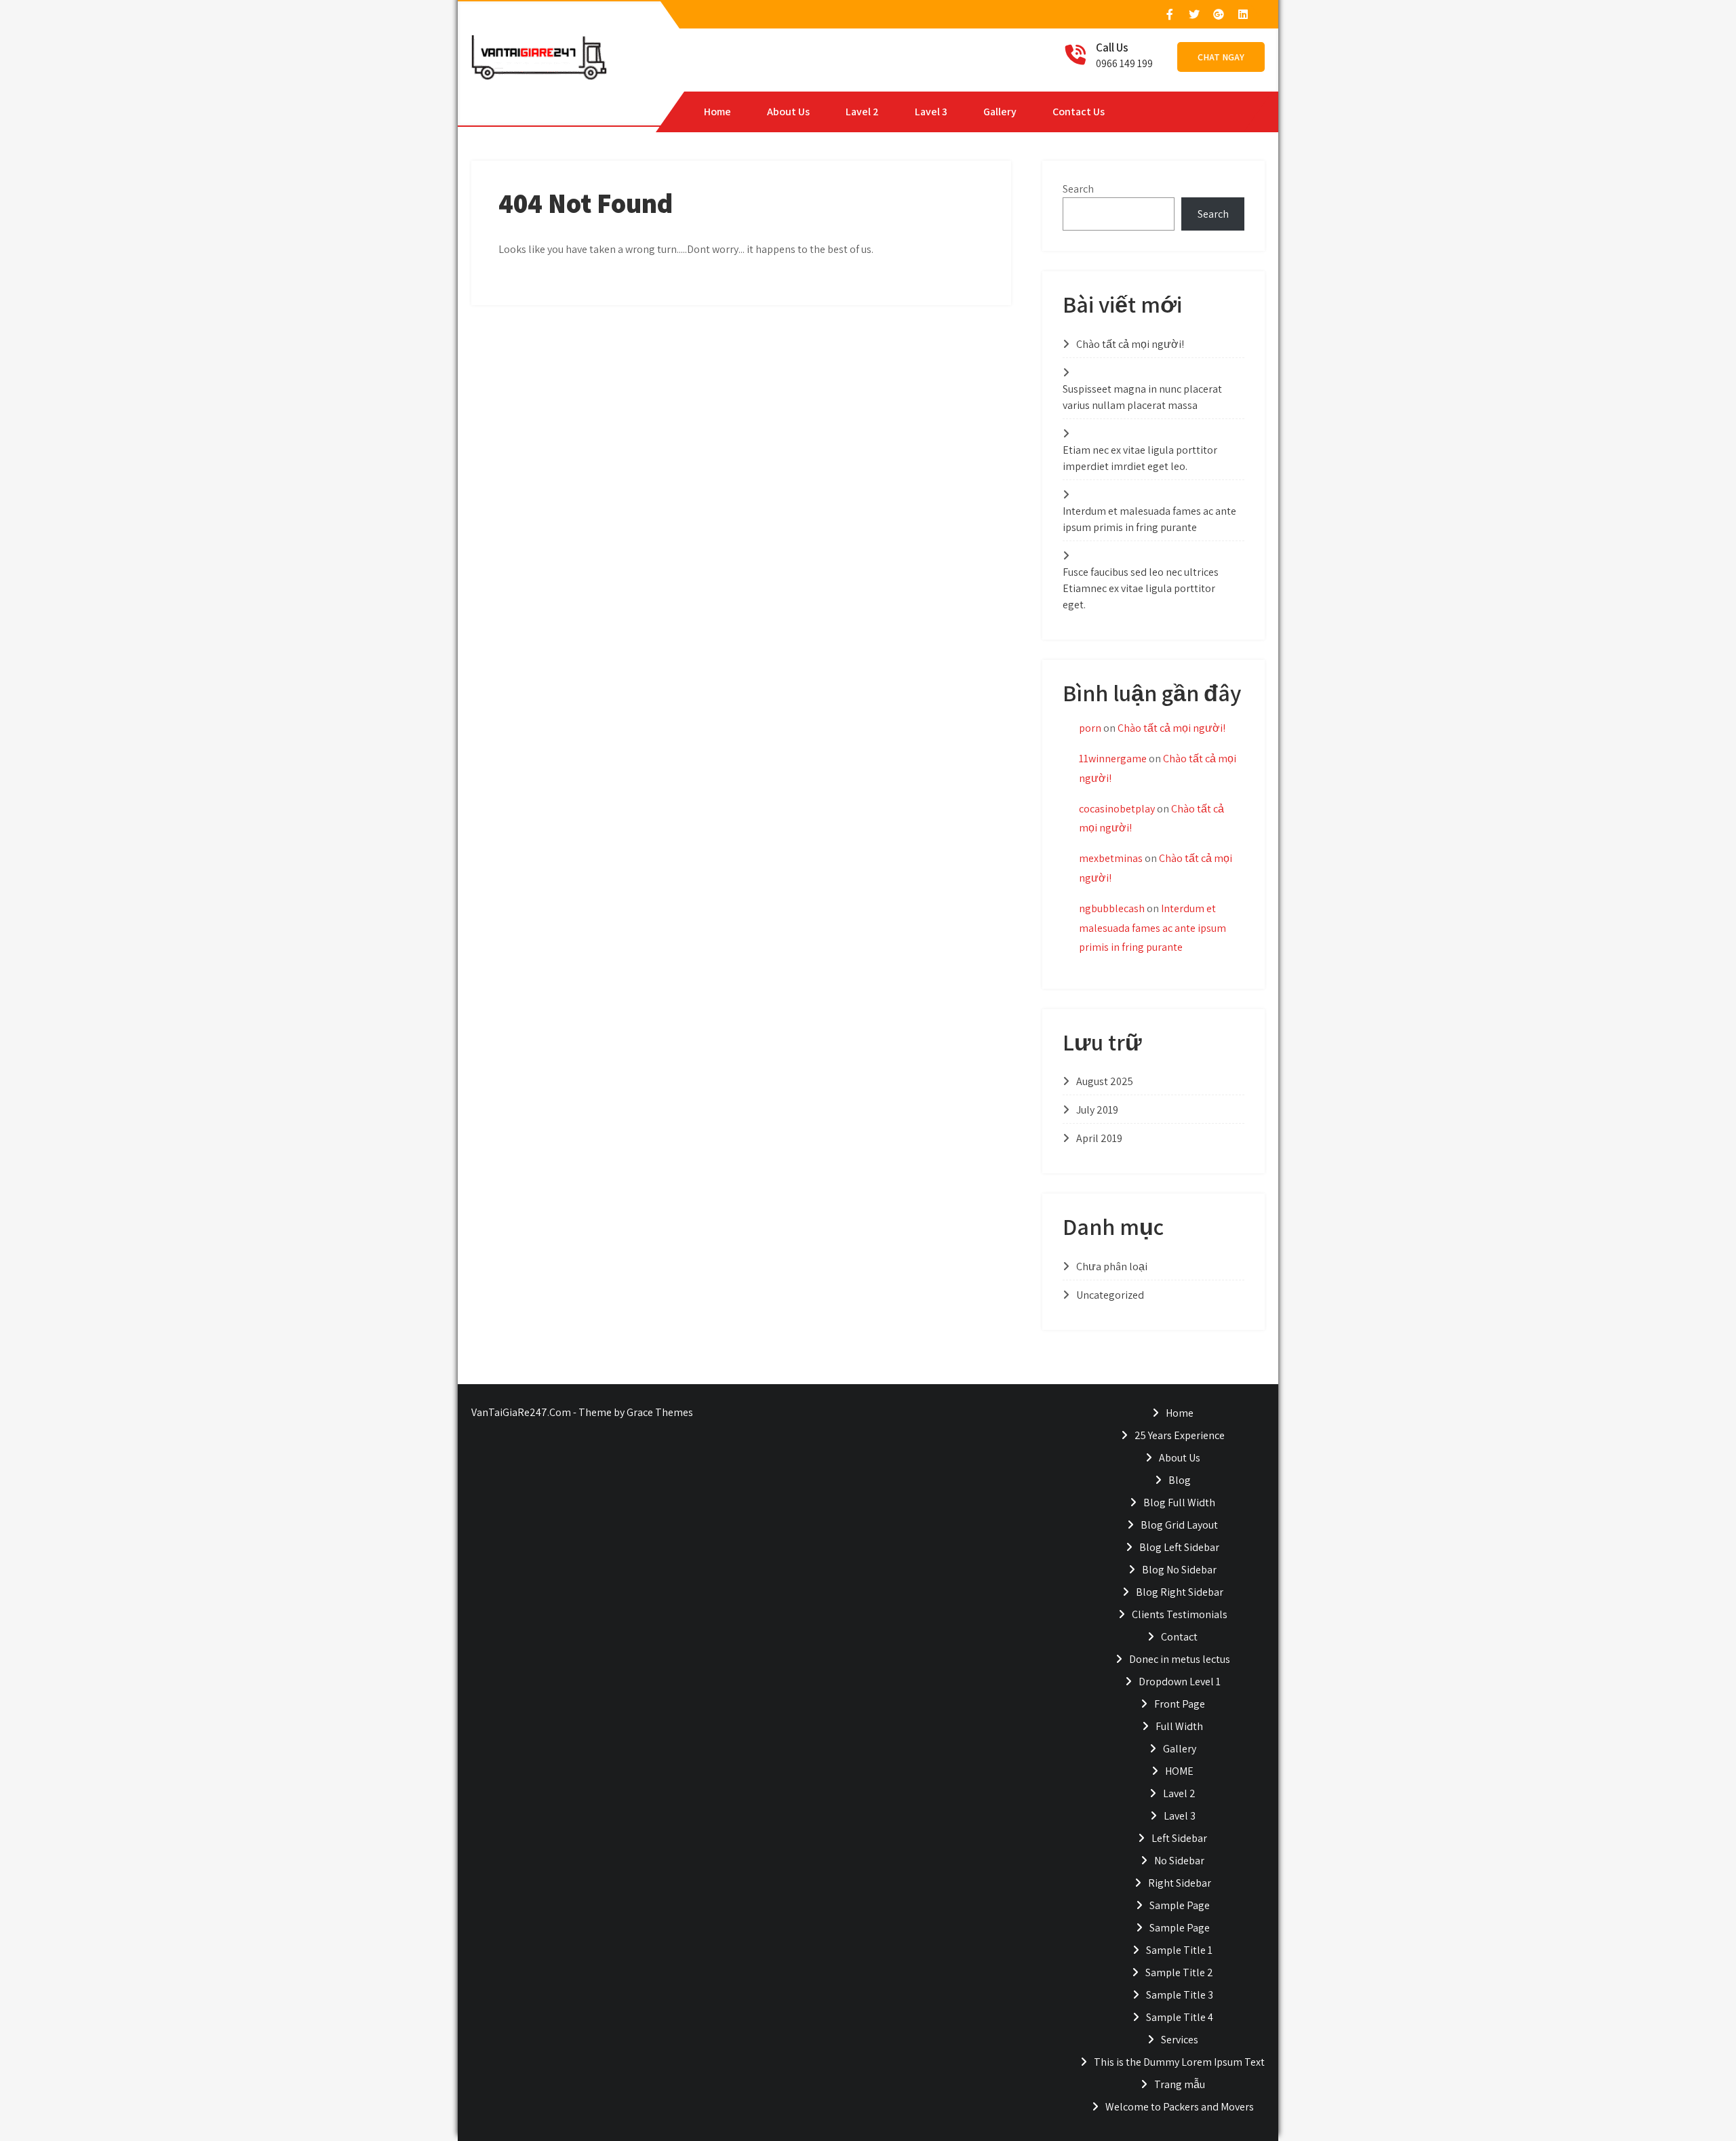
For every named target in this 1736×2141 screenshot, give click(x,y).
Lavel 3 (931, 112)
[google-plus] (1218, 14)
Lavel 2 (862, 112)
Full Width (1179, 1726)
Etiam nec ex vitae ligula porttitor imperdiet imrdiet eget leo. (1140, 458)
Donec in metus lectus (1180, 1659)
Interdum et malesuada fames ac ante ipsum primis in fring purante (1149, 519)
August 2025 (1105, 1081)
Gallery (1000, 112)
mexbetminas (1111, 858)
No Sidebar (1179, 1861)
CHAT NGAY (1221, 57)
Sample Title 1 (1179, 1950)
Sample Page (1180, 1905)
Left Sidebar (1179, 1838)
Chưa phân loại (1112, 1266)
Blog (1180, 1480)
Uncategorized (1110, 1295)
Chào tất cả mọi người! (1130, 344)
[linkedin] (1242, 14)
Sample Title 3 (1180, 1995)
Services (1180, 2040)
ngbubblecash (1112, 908)
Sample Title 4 (1180, 2017)
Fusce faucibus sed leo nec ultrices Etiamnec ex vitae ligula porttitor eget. (1141, 588)
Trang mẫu (1180, 2084)
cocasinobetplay (1117, 809)
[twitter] (1193, 14)
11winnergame (1113, 759)
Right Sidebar (1180, 1883)
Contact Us (1079, 112)
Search (1078, 189)
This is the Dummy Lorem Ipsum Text (1179, 2062)
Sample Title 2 (1179, 1972)
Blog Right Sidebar (1180, 1592)
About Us (788, 112)
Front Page (1180, 1704)
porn (1090, 728)
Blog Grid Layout (1179, 1525)
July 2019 (1097, 1110)
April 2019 (1099, 1138)
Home (717, 112)
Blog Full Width (1179, 1502)
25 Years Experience (1180, 1435)
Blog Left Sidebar (1179, 1547)
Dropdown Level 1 (1180, 1682)
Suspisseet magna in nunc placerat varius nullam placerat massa (1142, 397)
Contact (1179, 1637)
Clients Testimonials (1180, 1614)
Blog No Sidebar (1179, 1570)
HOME (1179, 1771)
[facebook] (1169, 14)
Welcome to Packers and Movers (1180, 2107)
